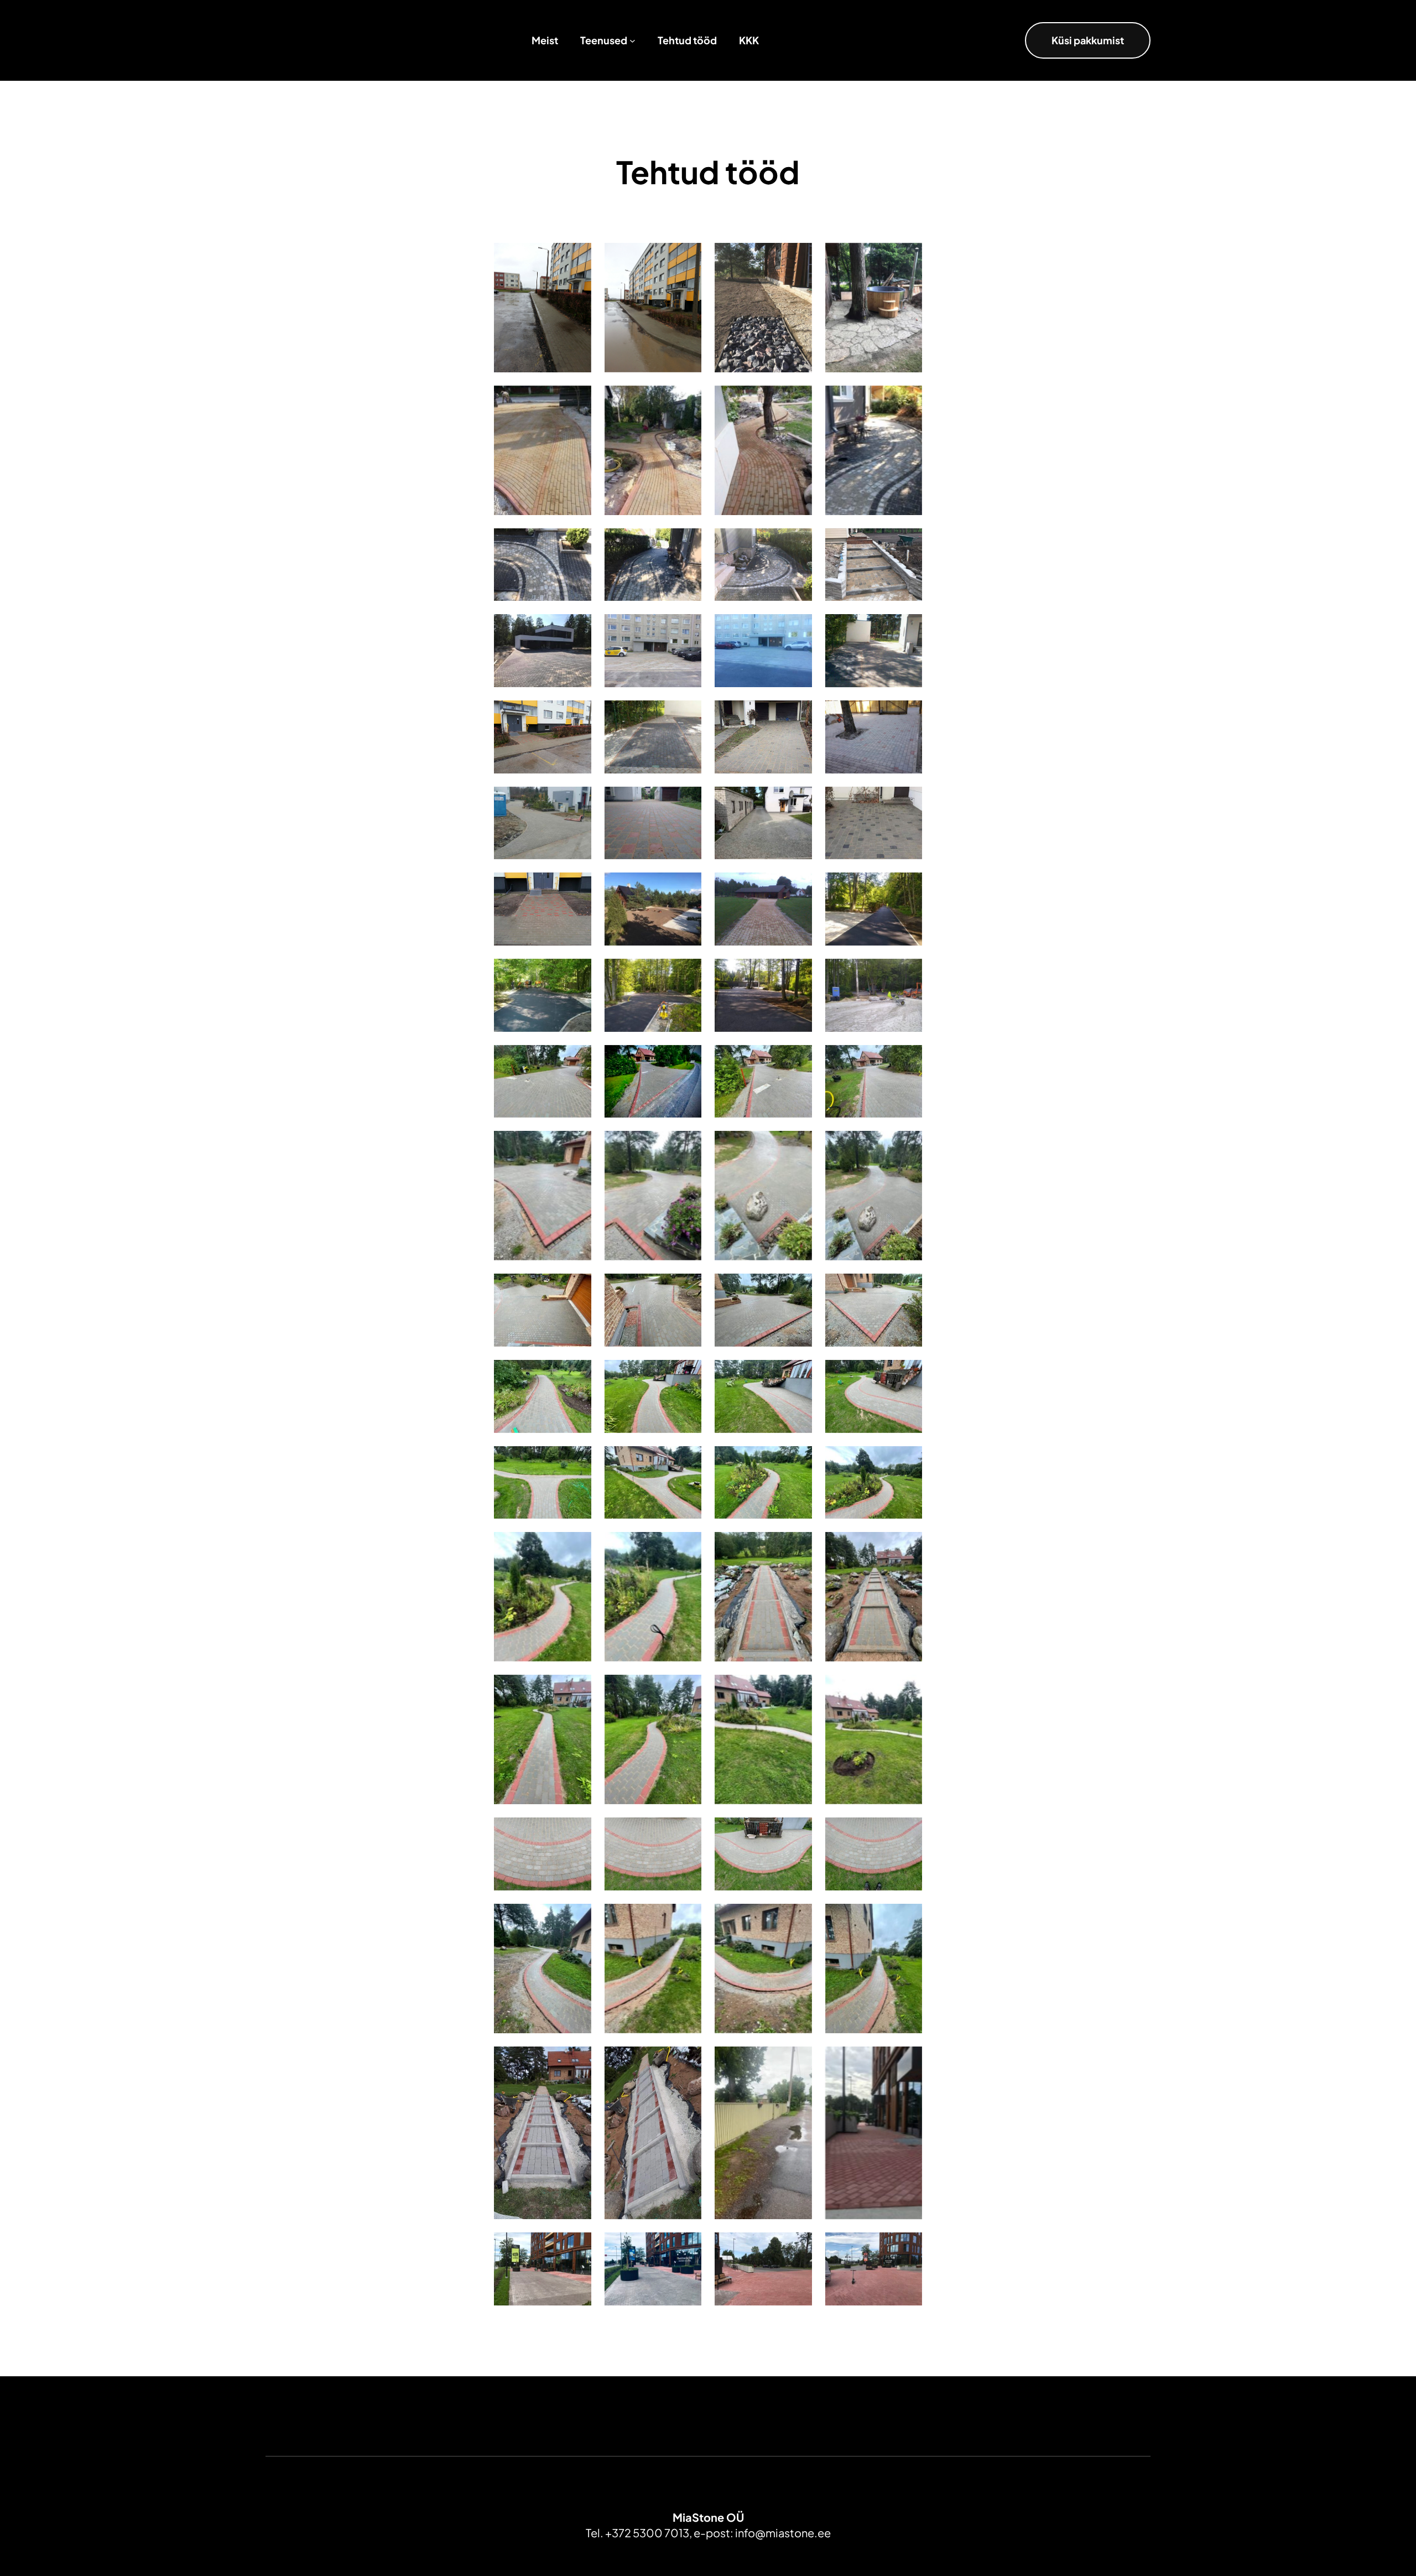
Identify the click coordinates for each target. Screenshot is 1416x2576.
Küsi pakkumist (1088, 40)
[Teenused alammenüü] (632, 41)
